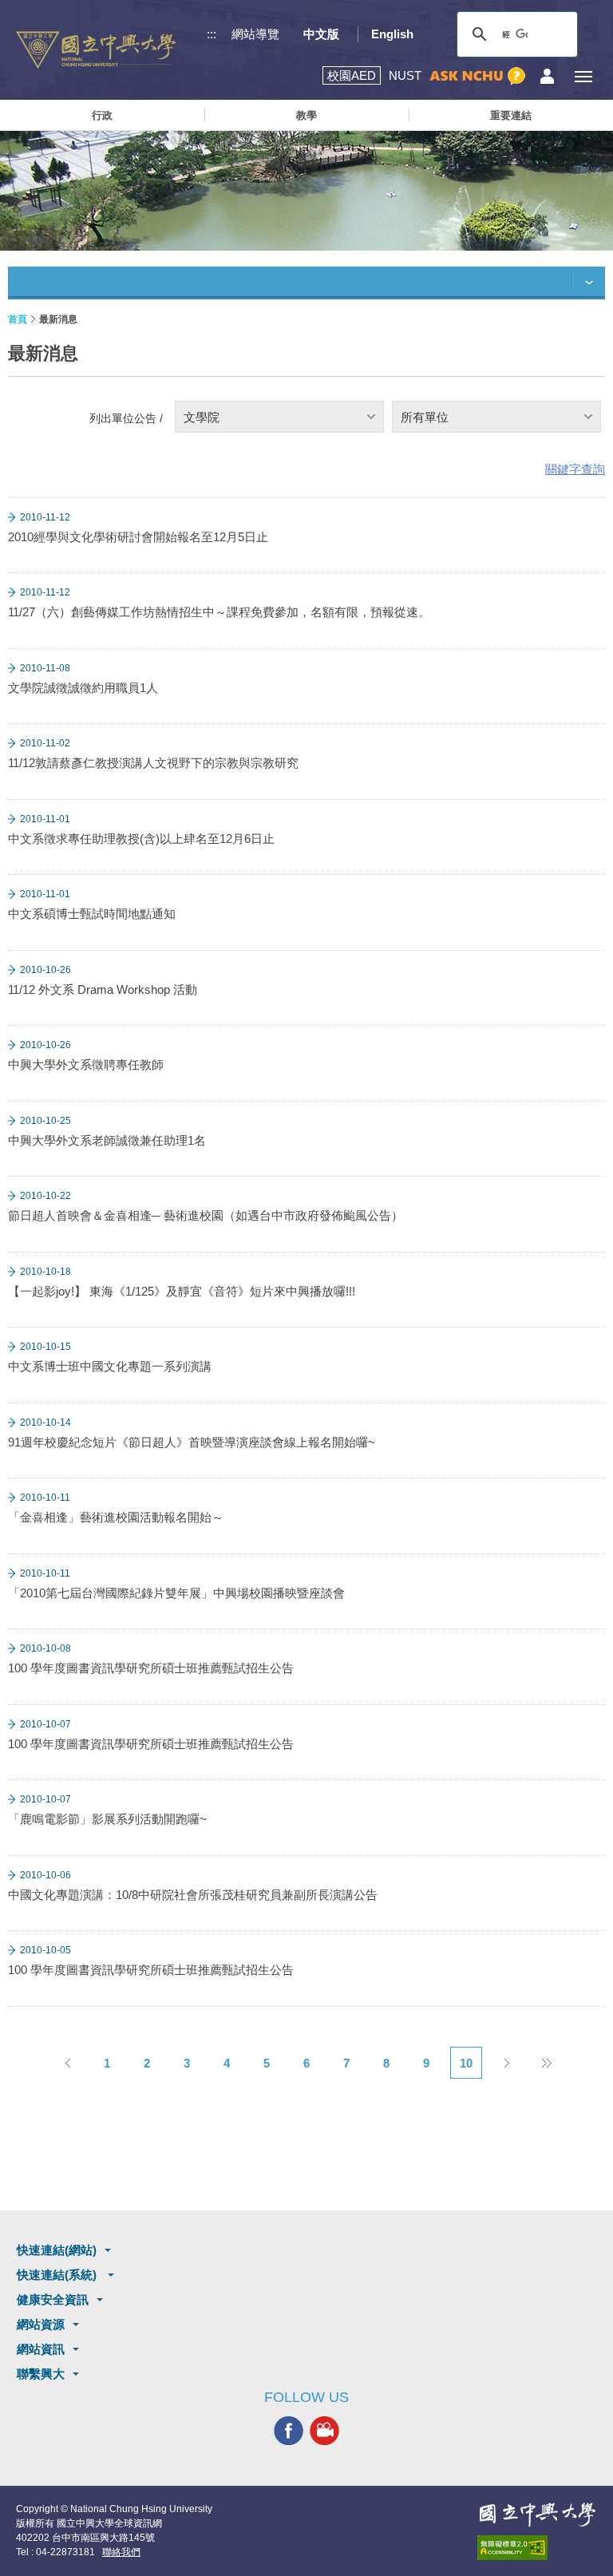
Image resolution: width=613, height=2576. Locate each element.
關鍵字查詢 (575, 469)
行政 (102, 115)
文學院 (202, 417)
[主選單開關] (583, 76)
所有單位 (425, 417)
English (392, 34)
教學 (306, 115)
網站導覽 (255, 34)
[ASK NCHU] (477, 76)
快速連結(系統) (58, 2275)
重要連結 (511, 115)
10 (466, 2063)
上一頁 (67, 2063)
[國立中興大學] (96, 50)
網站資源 (41, 2324)
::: (212, 34)
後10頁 (546, 2063)
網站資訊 (41, 2349)
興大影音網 (324, 2431)
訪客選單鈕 (547, 76)
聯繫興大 (41, 2374)
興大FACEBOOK (289, 2431)
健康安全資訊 (53, 2299)
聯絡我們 (121, 2552)
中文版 (321, 34)
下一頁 (506, 2063)
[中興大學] (537, 2515)
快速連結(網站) (57, 2250)
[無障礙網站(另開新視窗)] (537, 2548)
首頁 (18, 319)
